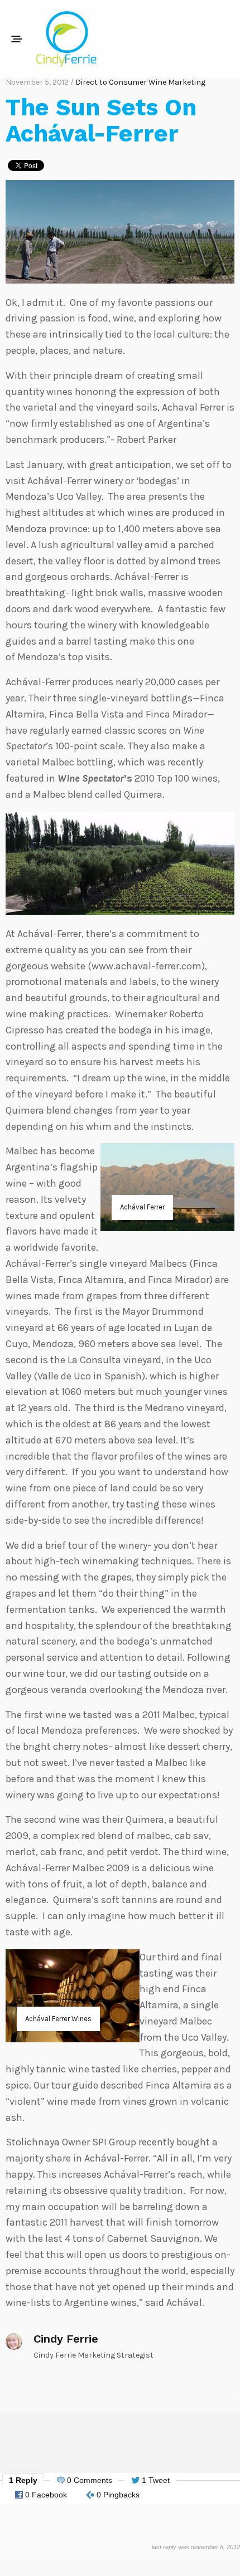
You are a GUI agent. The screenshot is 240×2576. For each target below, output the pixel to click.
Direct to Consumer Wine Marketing (140, 82)
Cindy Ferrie (66, 2339)
